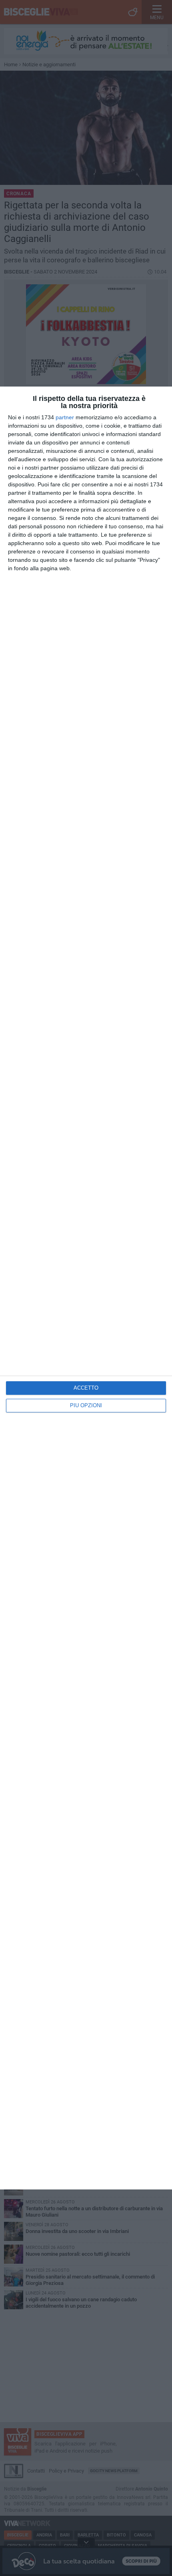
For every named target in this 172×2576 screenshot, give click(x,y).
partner (65, 417)
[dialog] (86, 1288)
